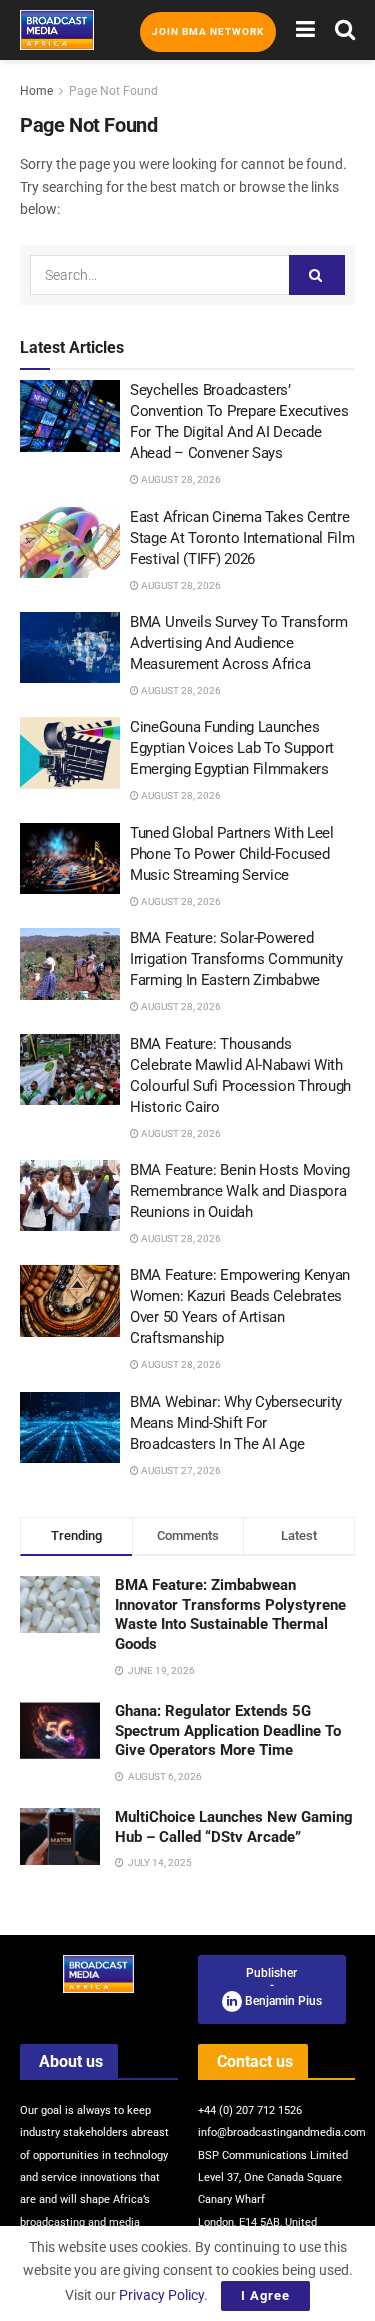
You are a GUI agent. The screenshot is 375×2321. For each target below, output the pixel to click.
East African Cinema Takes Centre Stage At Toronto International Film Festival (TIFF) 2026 (242, 538)
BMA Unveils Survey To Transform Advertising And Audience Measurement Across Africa (239, 643)
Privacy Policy (161, 2295)
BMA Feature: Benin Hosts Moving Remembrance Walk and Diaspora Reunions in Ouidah (240, 1191)
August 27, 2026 (180, 1470)
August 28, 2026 (180, 479)
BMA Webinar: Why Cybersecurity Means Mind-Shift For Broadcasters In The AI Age (236, 1423)
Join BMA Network (208, 31)
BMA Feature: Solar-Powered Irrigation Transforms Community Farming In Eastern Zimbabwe (236, 959)
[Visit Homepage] (57, 30)
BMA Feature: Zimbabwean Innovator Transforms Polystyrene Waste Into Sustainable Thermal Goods (230, 1614)
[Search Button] (345, 30)
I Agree (265, 2295)
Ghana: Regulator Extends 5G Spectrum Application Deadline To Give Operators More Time (228, 1730)
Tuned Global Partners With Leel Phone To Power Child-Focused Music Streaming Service (232, 854)
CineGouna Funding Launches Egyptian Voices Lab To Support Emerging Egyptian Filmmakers (232, 748)
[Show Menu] (305, 30)
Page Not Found (113, 91)
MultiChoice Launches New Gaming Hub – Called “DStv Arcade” (234, 1827)
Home (36, 91)
